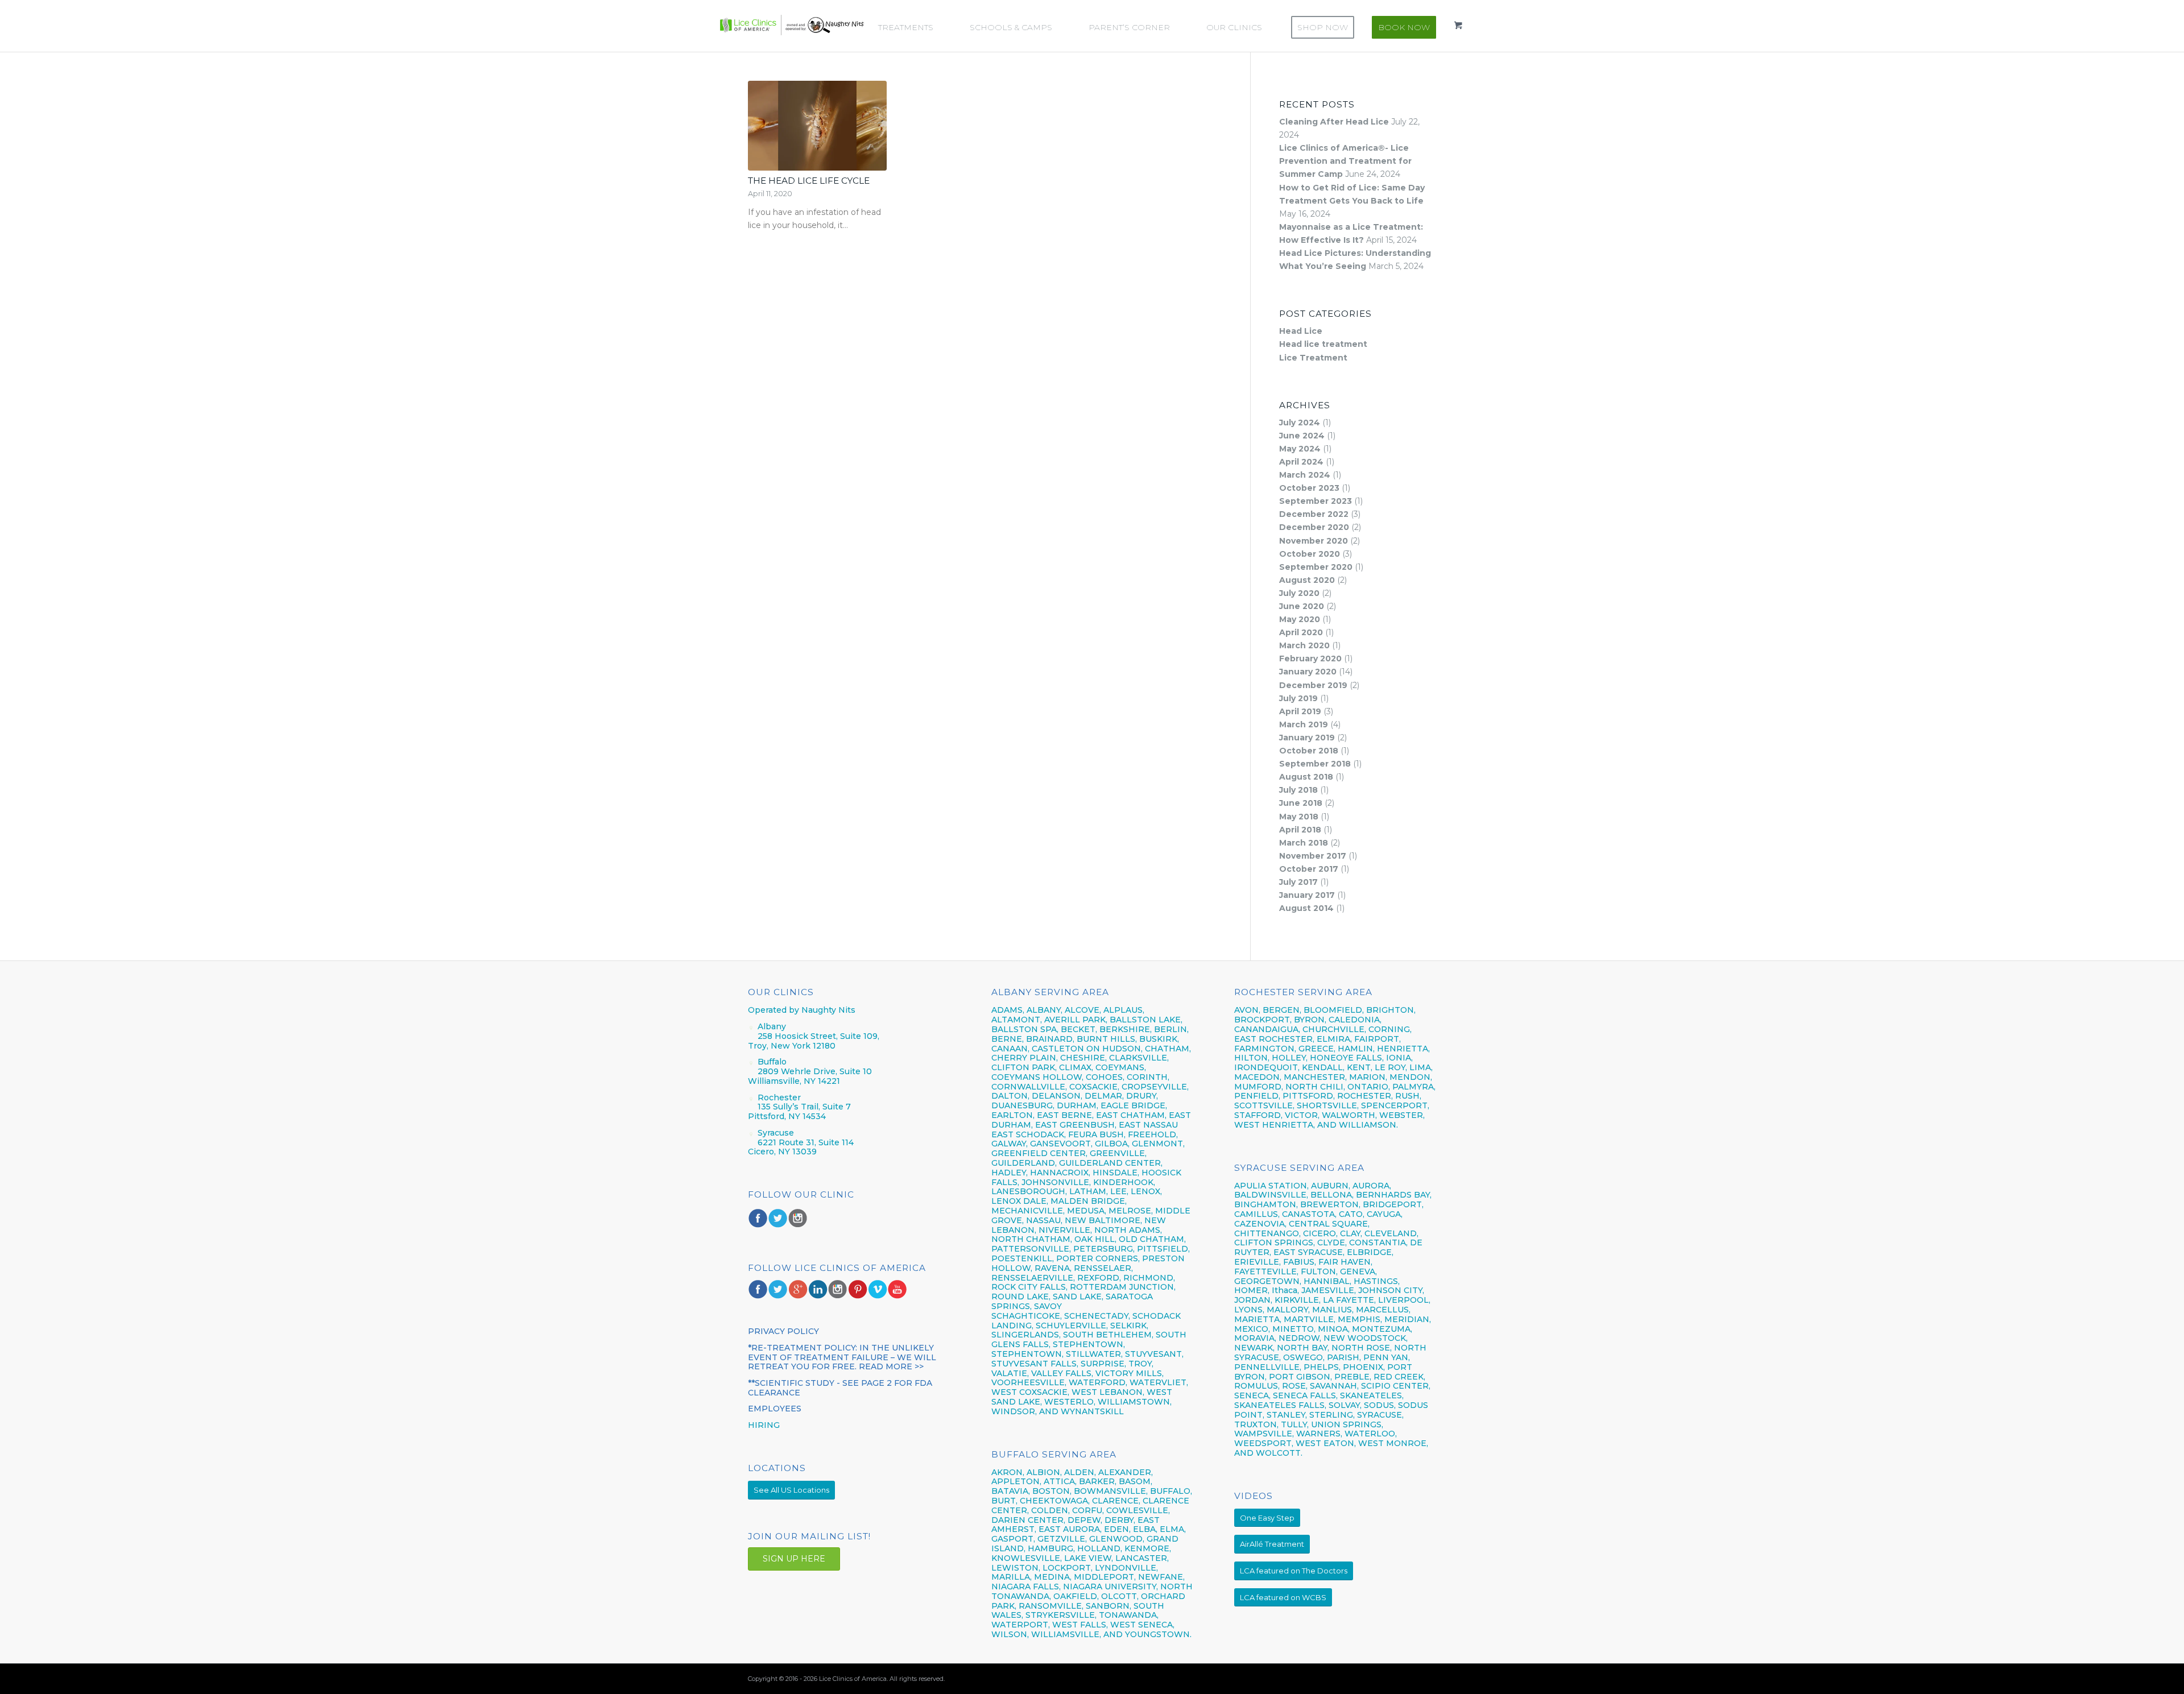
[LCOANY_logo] (792, 25)
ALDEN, (1080, 1472)
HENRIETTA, (1403, 1049)
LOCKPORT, (1068, 1568)
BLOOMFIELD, (1334, 1010)
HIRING (764, 1425)
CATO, (1352, 1214)
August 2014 (1306, 908)
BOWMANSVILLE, (1111, 1491)
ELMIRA (1333, 1039)
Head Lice (1301, 331)
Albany (772, 1026)
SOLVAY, (1345, 1405)
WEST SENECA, (1142, 1625)
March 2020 (1304, 645)
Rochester (779, 1097)
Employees (775, 1409)
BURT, (1004, 1501)
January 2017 (1307, 895)
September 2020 (1316, 567)
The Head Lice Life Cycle (809, 181)
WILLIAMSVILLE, (1066, 1634)
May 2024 (1300, 449)
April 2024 (1301, 462)
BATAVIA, (1011, 1491)
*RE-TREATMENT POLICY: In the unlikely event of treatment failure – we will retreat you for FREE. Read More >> (842, 1357)
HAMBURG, (1051, 1548)
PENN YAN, (1387, 1357)
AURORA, (1372, 1186)
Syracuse (776, 1133)
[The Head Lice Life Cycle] (817, 126)
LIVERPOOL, (1404, 1300)
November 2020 (1314, 541)
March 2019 (1304, 724)
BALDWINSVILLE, (1271, 1195)
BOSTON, (1052, 1491)
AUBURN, (1331, 1186)
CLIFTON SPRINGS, (1275, 1242)
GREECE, (1318, 1049)
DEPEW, (1085, 1520)
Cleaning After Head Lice (1334, 122)
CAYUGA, (1385, 1214)
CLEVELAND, (1391, 1233)
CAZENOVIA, (1260, 1224)
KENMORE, (1148, 1548)
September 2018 (1315, 764)
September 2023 (1316, 501)
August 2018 (1306, 777)
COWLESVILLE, (1138, 1510)
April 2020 (1301, 632)
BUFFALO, (1171, 1491)
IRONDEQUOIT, (1268, 1067)
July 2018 (1298, 790)
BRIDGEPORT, (1393, 1204)
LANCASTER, (1142, 1558)
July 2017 (1298, 882)
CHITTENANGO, (1267, 1233)
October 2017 (1309, 869)
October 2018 (1309, 751)
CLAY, (1351, 1233)
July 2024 (1300, 423)
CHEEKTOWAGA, (1055, 1501)
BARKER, (1098, 1481)
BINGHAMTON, (1267, 1204)
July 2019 (1298, 698)
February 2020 (1310, 658)
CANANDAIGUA (1266, 1029)
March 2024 (1305, 475)
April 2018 (1300, 830)
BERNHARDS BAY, (1394, 1195)
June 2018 (1301, 803)
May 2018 (1299, 817)
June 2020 (1302, 606)
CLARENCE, (1116, 1501)
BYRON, (1310, 1020)
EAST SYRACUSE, (1309, 1252)
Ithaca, (1285, 1290)
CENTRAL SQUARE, (1329, 1224)
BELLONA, (1332, 1195)
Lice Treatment (1313, 358)
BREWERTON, (1330, 1204)
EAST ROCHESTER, (1274, 1039)
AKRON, (1008, 1472)
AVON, (1247, 1010)
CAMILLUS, (1257, 1214)
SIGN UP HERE (794, 1559)
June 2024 (1302, 436)
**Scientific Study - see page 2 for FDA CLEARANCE (840, 1388)
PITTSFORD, (1309, 1096)
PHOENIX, (1364, 1367)
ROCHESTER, (1365, 1096)
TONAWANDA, (1129, 1615)
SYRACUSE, (1380, 1415)
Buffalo (772, 1062)
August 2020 (1307, 580)
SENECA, (1252, 1395)
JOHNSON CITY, (1391, 1290)
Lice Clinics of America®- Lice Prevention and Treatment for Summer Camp (1345, 161)
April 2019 (1300, 711)
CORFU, (1088, 1510)
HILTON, (1252, 1058)
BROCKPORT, (1263, 1020)
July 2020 (1299, 593)
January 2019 (1307, 738)
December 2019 (1313, 685)
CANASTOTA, (1309, 1214)
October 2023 (1309, 488)
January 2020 (1308, 672)
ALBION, (1044, 1472)
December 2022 (1314, 514)
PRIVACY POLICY (783, 1331)
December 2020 (1314, 527)
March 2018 (1304, 843)
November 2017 (1313, 856)
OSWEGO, (1304, 1357)
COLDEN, (1050, 1510)
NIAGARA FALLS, (1026, 1587)
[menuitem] (911, 27)
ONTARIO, (1369, 1087)
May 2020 (1300, 619)
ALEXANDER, (1126, 1472)
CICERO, (1320, 1233)
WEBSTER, (1402, 1115)
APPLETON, (1016, 1481)
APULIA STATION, (1271, 1186)
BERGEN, (1282, 1010)
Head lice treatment (1323, 344)
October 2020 (1310, 554)
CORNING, (1390, 1029)
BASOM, (1136, 1481)
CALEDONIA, (1355, 1020)
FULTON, (1319, 1271)
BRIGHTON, (1391, 1010)
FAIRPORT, (1378, 1039)
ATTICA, (1060, 1481)
